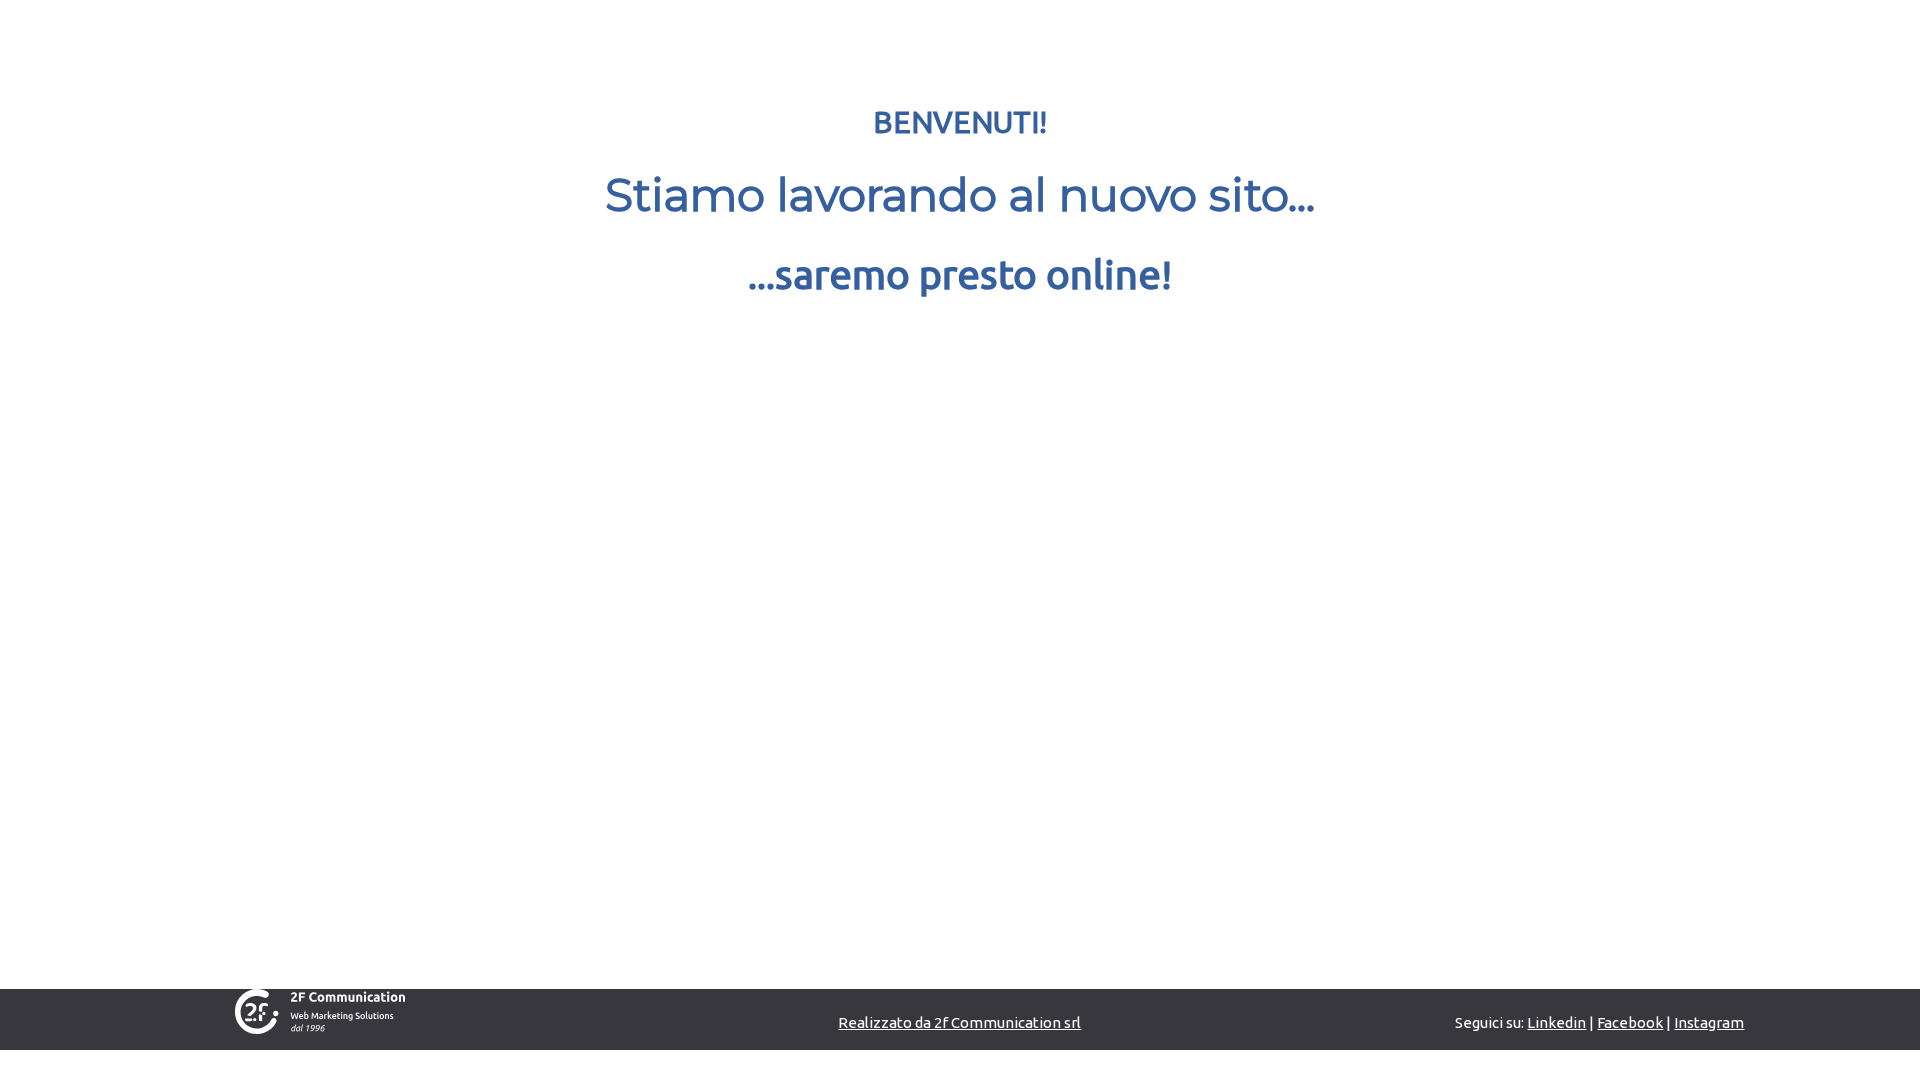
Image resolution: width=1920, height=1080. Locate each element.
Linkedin (1556, 1022)
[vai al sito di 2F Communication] (320, 1010)
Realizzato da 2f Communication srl (959, 1022)
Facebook (1630, 1022)
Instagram (1709, 1022)
